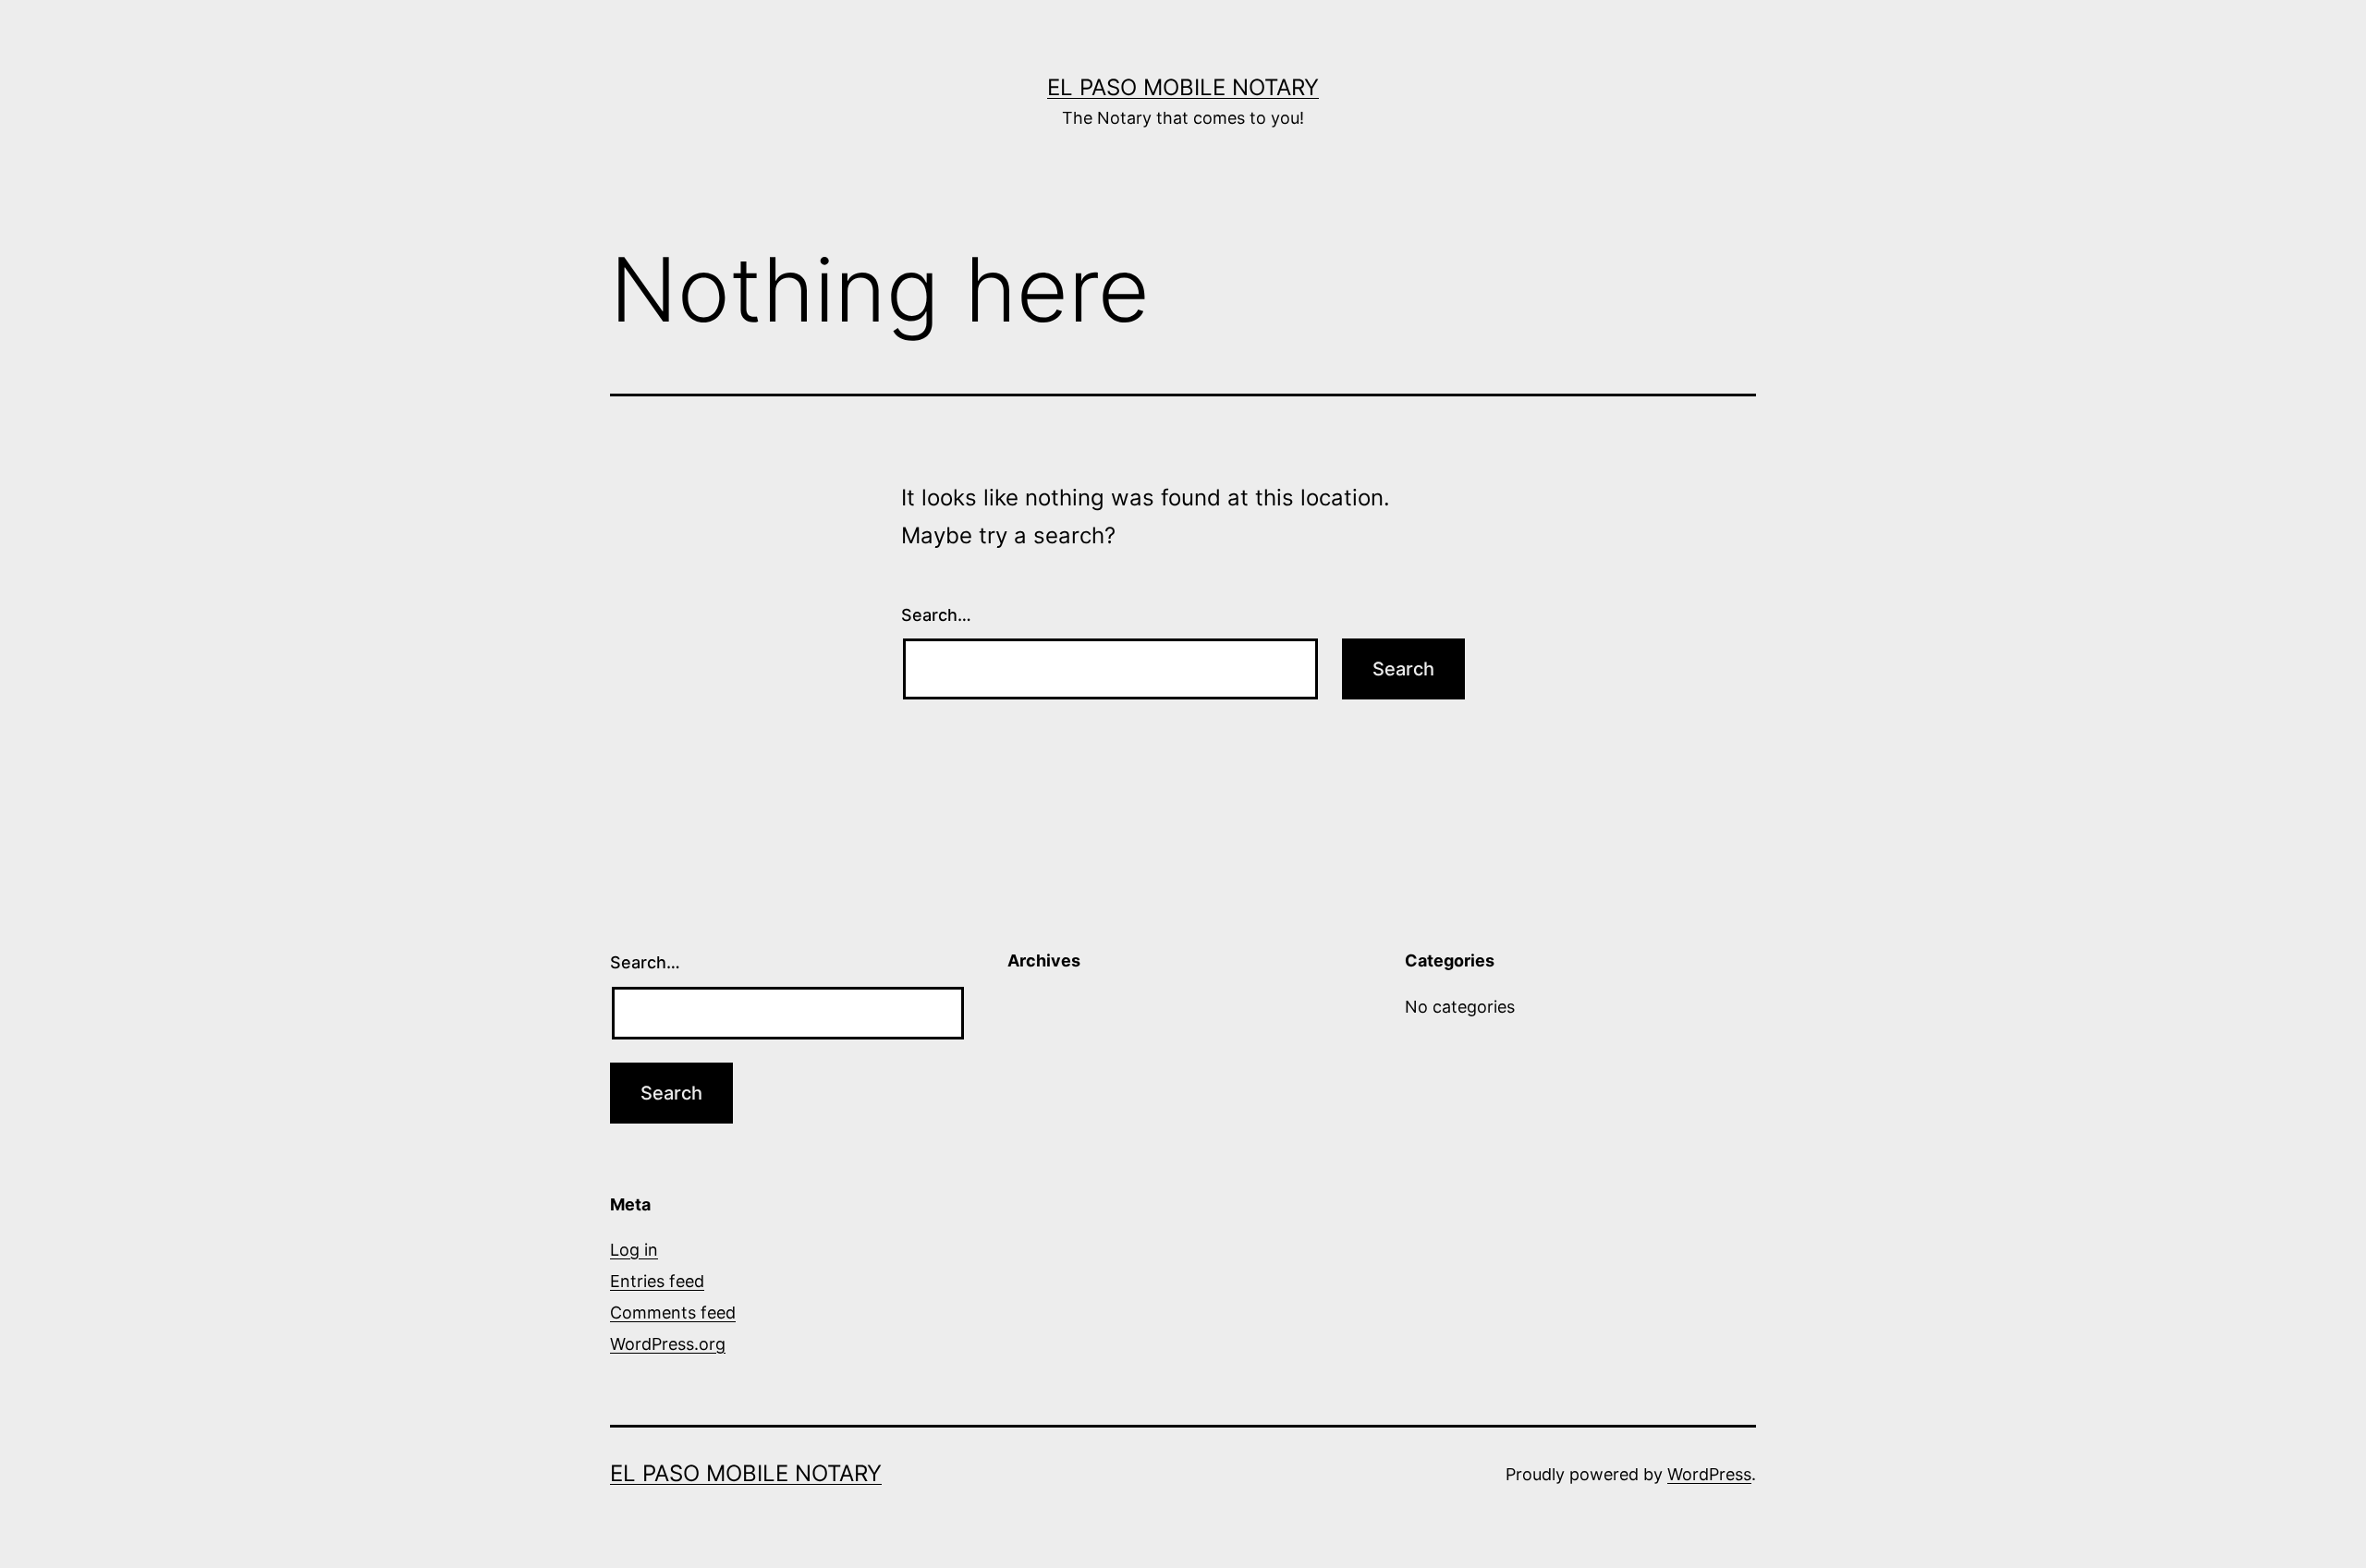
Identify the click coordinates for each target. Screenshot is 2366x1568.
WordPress (1709, 1474)
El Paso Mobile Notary (1183, 87)
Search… (936, 615)
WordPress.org (668, 1344)
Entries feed (657, 1281)
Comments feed (673, 1313)
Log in (634, 1250)
